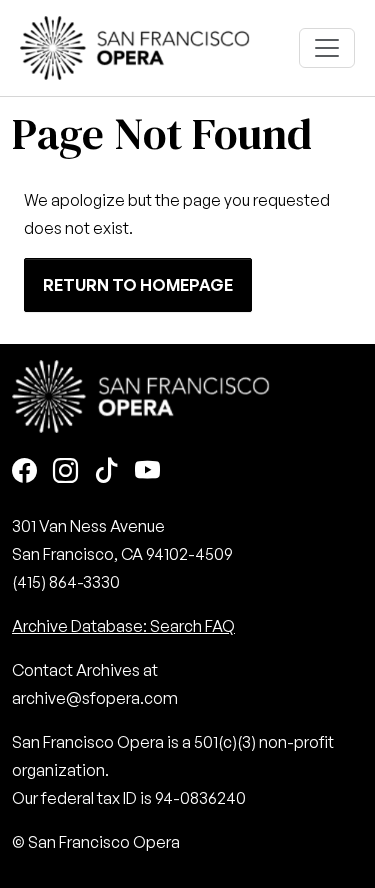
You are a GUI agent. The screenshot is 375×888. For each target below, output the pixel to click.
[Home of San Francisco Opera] (135, 45)
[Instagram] (65, 472)
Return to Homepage (138, 285)
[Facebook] (24, 472)
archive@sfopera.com (95, 698)
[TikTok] (106, 472)
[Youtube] (147, 472)
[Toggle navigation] (327, 48)
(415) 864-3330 (66, 582)
